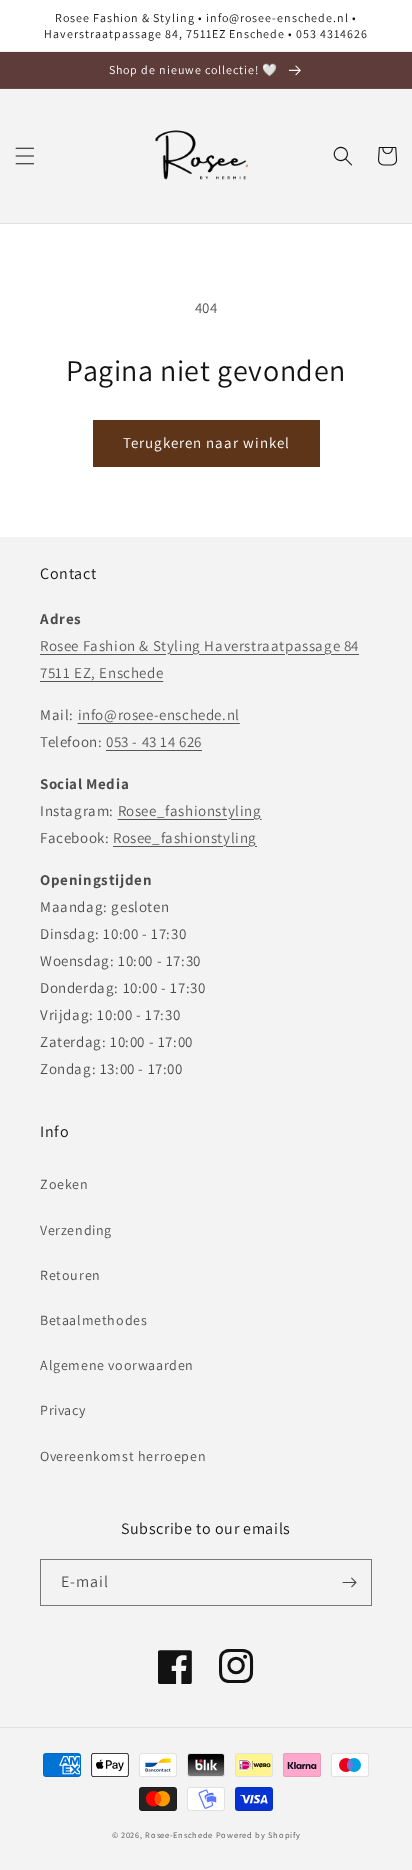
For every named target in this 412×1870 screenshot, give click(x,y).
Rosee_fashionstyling (190, 810)
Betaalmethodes (93, 1320)
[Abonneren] (349, 1582)
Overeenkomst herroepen (123, 1456)
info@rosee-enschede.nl (159, 714)
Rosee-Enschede (179, 1834)
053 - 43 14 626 (154, 741)
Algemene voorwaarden (117, 1365)
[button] (25, 156)
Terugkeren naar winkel (206, 442)
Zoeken (64, 1184)
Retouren (70, 1275)
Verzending (76, 1230)
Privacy (62, 1410)
